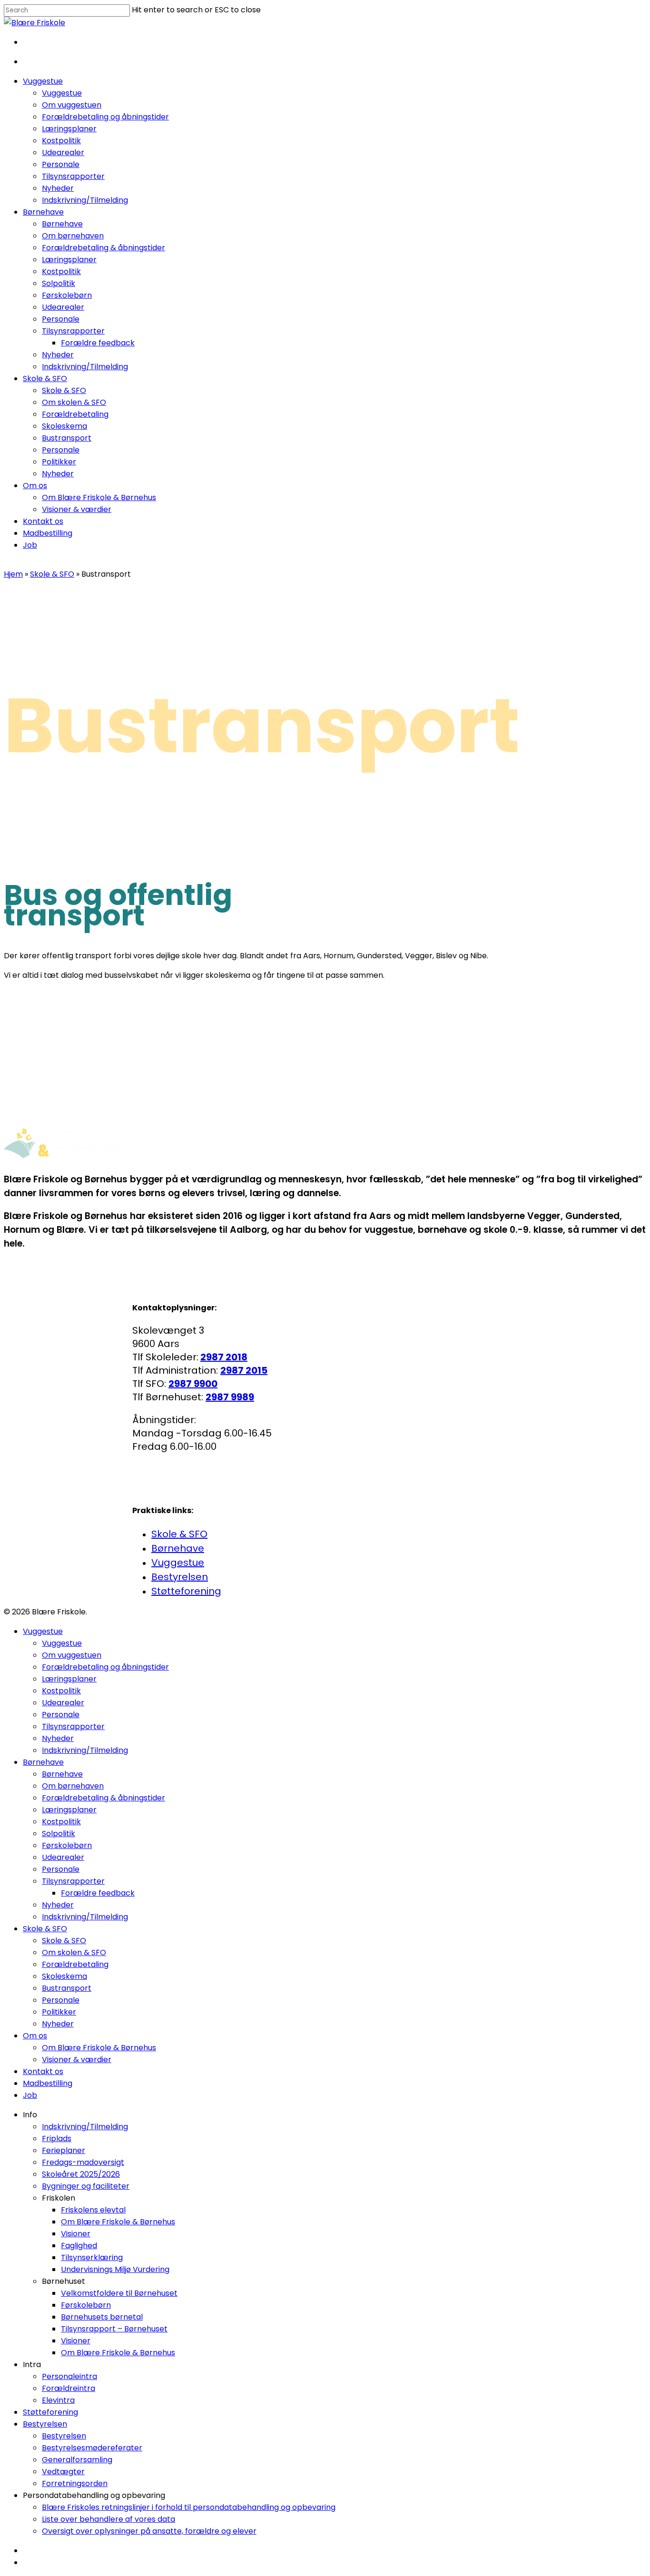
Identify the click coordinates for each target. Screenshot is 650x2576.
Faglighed (79, 2246)
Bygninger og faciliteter (86, 2186)
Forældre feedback (98, 1893)
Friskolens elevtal (93, 2210)
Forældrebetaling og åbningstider (105, 1667)
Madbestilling (48, 2083)
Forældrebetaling (75, 1964)
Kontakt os (43, 2071)
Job (30, 2095)
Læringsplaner (69, 1679)
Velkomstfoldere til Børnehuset (119, 2293)
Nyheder (58, 1738)
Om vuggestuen (72, 1655)
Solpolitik (59, 1834)
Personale (61, 1715)
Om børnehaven (73, 1786)
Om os (35, 2036)
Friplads (57, 2138)
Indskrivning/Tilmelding (85, 1750)
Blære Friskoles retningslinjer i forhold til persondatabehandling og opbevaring (189, 2507)
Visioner (76, 2234)
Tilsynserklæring (92, 2257)
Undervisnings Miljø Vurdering (115, 2269)
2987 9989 (230, 1397)
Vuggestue (178, 1563)
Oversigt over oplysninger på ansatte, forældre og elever (149, 2531)
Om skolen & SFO (74, 1952)
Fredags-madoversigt (83, 2162)
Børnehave (178, 1548)
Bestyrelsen (180, 1577)
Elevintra (58, 2400)
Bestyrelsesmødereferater (92, 2448)
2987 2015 (244, 1370)
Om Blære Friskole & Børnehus (99, 2048)
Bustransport (67, 1988)
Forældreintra (69, 2388)
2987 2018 (224, 1357)
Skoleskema (64, 1976)
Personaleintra (69, 2376)
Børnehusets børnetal (102, 2317)
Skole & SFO (52, 574)
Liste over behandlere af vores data (108, 2519)
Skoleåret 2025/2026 (81, 2174)
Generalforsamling (77, 2460)
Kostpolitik (61, 1691)
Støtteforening (186, 1591)
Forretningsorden (75, 2483)
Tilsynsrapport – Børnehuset (114, 2329)
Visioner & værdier (77, 2060)
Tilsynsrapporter (73, 1726)
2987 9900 (193, 1384)
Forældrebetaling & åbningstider (103, 1798)
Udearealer (63, 1703)
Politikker (59, 2012)
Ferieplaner (64, 2150)
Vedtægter (63, 2472)
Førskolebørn (67, 1845)
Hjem (13, 574)
